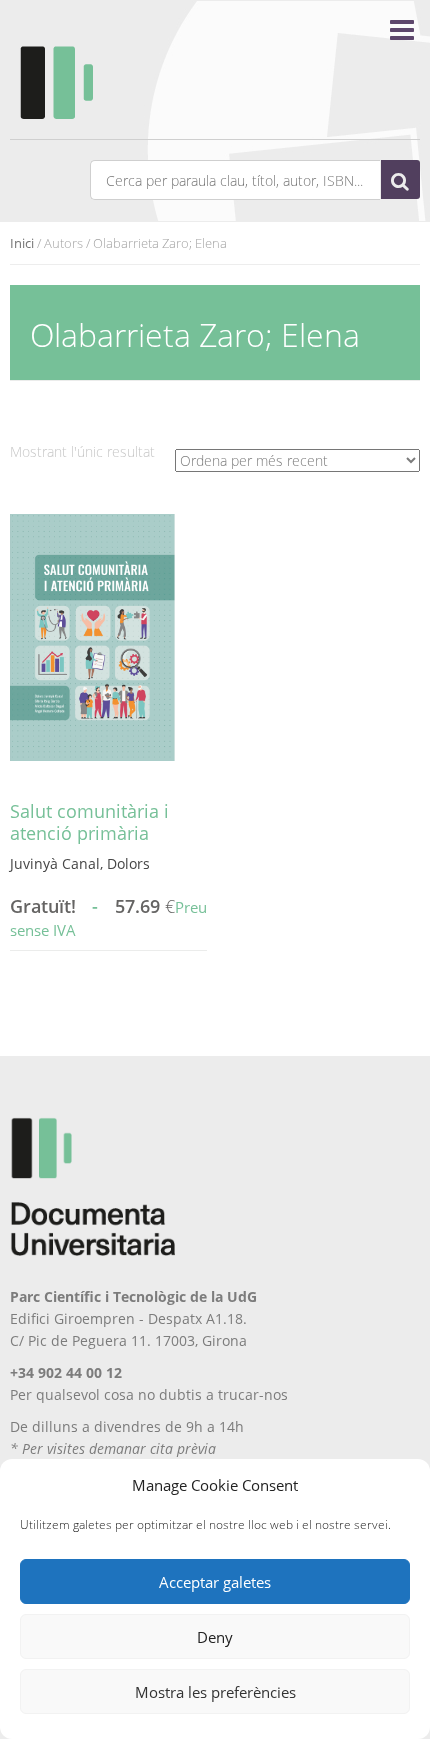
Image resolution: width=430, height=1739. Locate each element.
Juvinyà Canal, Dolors (80, 863)
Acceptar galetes (215, 1582)
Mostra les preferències (215, 1692)
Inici (22, 243)
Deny (215, 1637)
